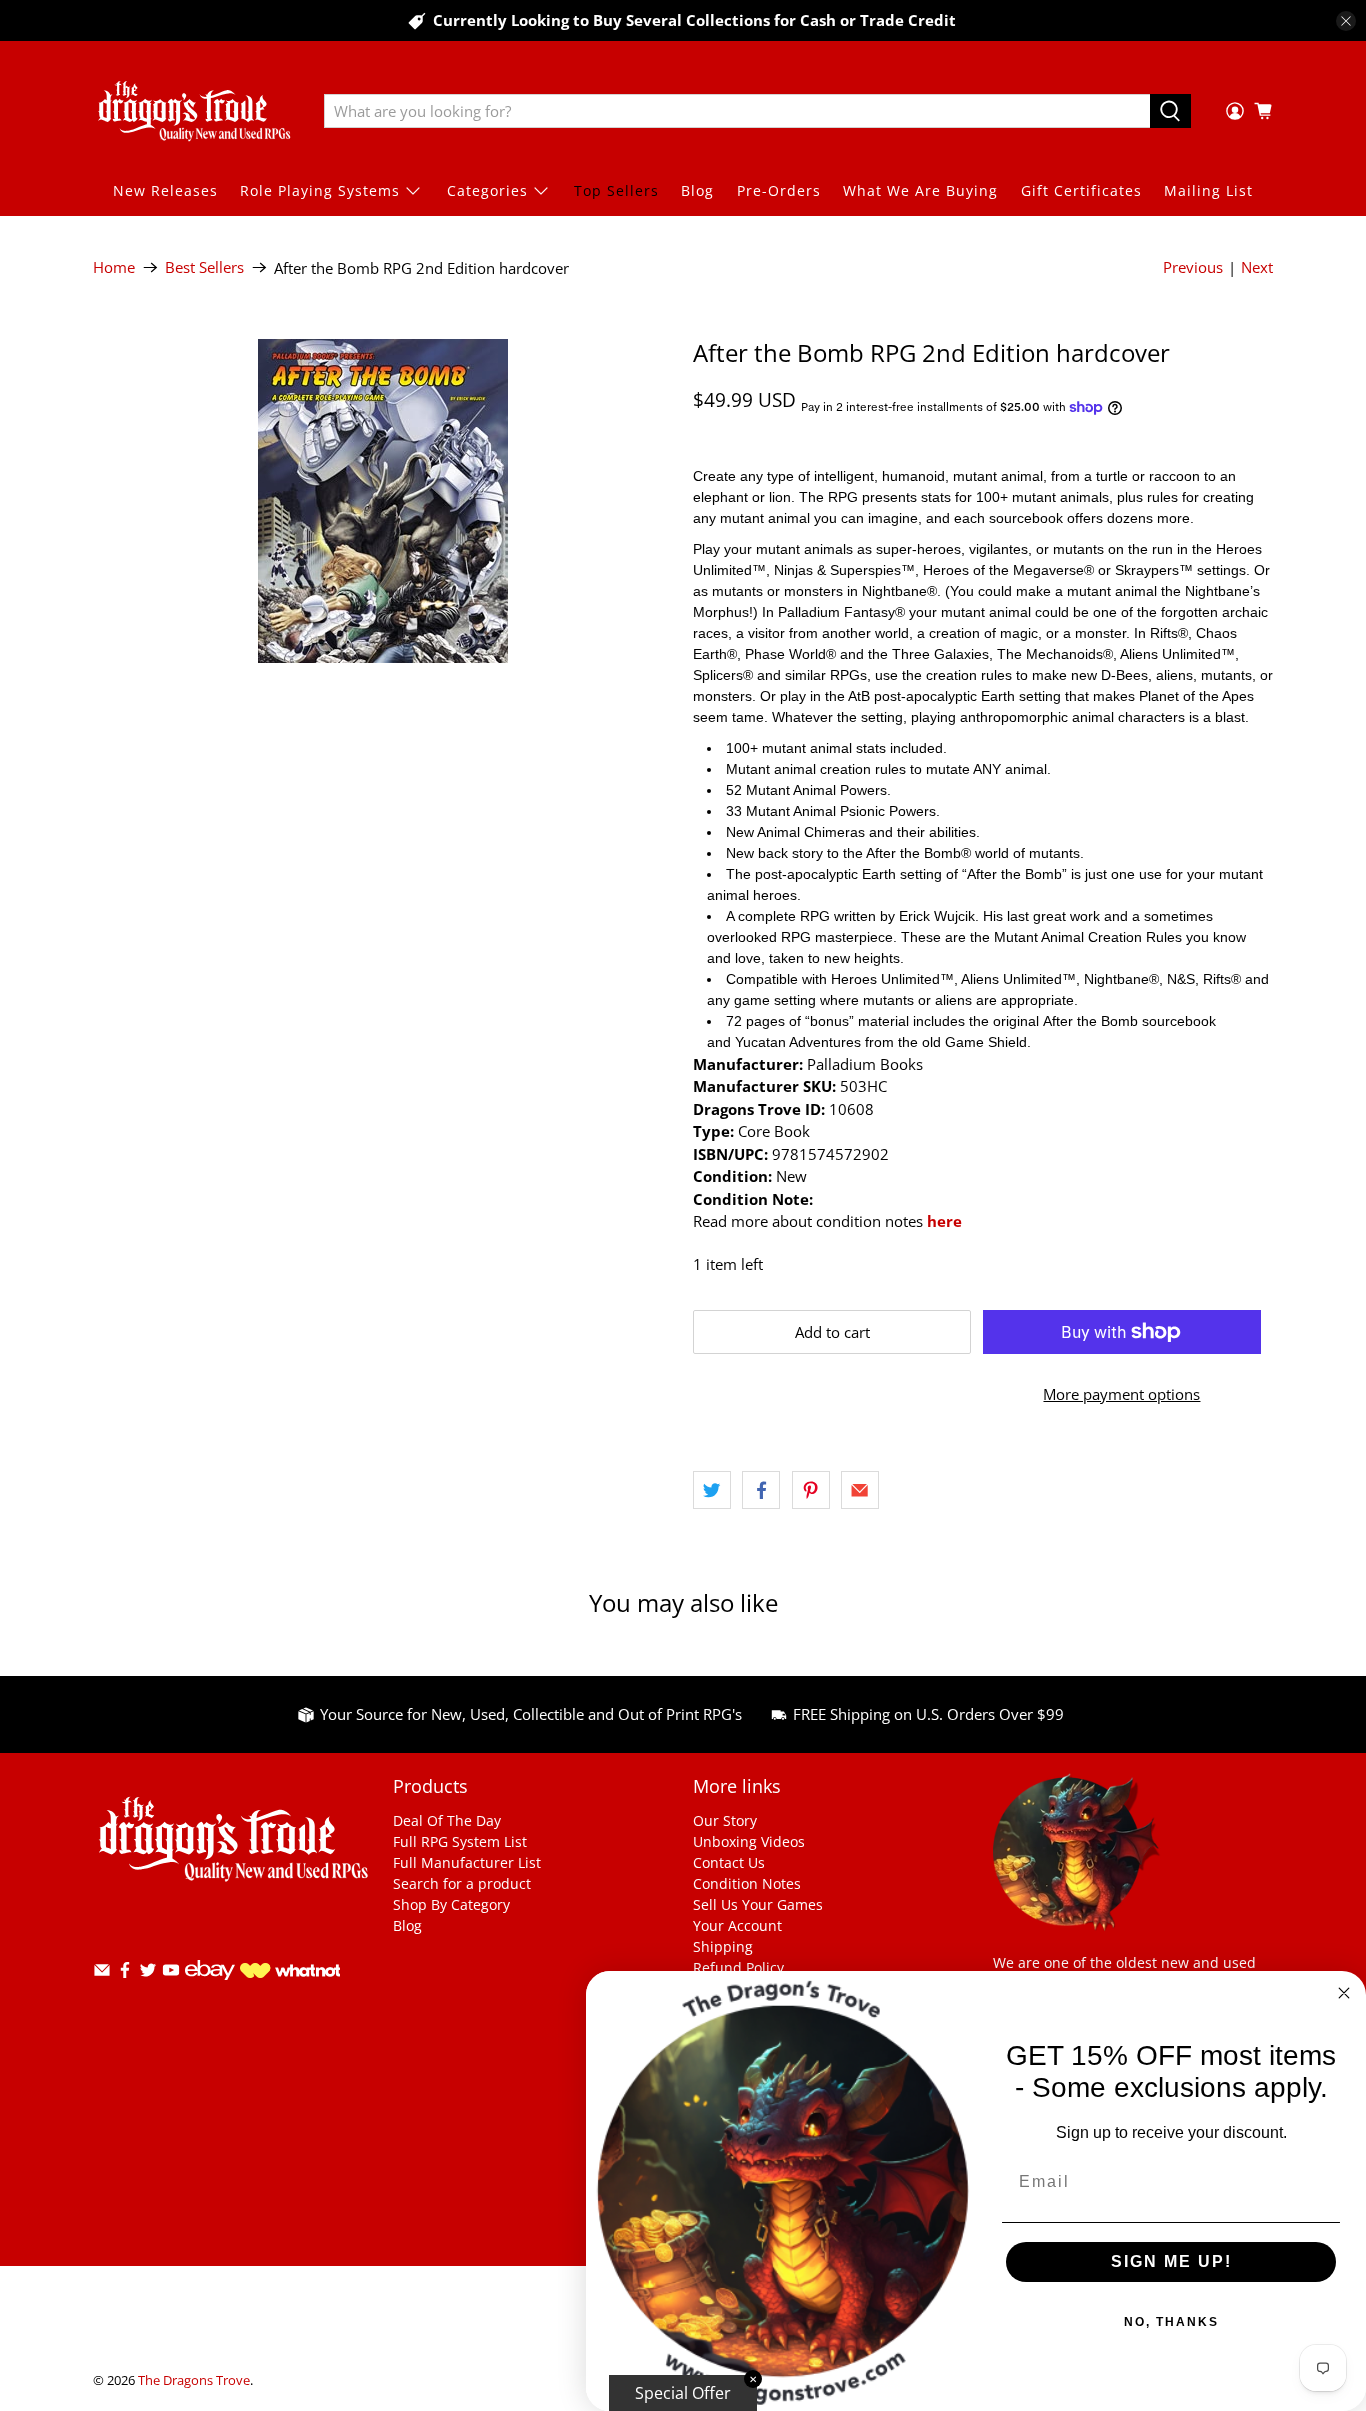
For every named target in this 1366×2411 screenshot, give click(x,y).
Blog (697, 190)
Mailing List (1208, 190)
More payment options (1121, 1394)
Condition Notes (747, 1883)
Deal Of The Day (447, 1820)
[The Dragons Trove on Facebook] (125, 1973)
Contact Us (729, 1862)
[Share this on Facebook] (761, 1490)
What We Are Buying (920, 190)
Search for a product (462, 1883)
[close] (1346, 21)
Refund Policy (738, 1967)
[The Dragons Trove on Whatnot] (290, 1972)
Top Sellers (616, 190)
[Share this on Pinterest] (811, 1490)
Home (114, 267)
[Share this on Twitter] (712, 1490)
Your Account (737, 1925)
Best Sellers (204, 267)
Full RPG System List (460, 1841)
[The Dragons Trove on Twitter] (148, 1973)
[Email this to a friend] (860, 1490)
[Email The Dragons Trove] (102, 1973)
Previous (1193, 267)
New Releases (165, 190)
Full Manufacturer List (467, 1862)
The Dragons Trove (194, 2380)
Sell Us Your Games (758, 1904)
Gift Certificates (1081, 190)
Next (1257, 267)
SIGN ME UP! (1171, 2261)
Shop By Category (451, 1904)
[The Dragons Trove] (194, 111)
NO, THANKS (1171, 2322)
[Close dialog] (1344, 1993)
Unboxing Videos (749, 1841)
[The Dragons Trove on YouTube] (171, 1973)
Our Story (725, 1820)
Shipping (723, 1946)
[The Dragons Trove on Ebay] (210, 1989)
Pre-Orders (779, 190)
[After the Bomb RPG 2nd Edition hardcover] (383, 501)
